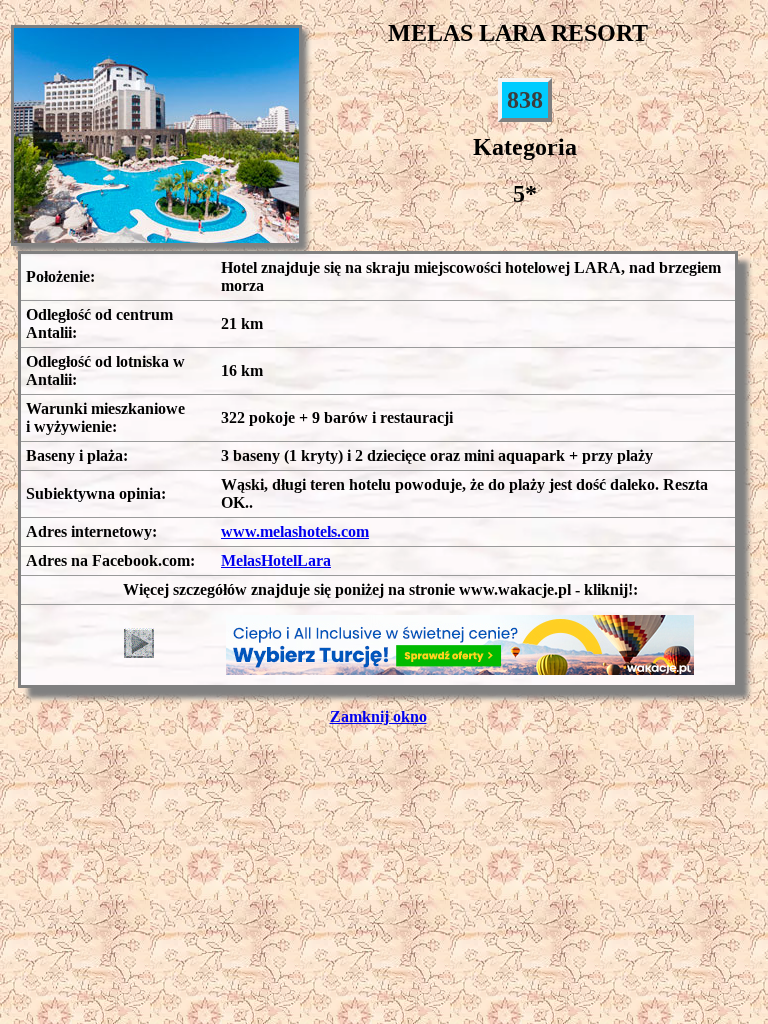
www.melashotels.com (295, 531)
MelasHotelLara (276, 560)
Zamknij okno (378, 716)
